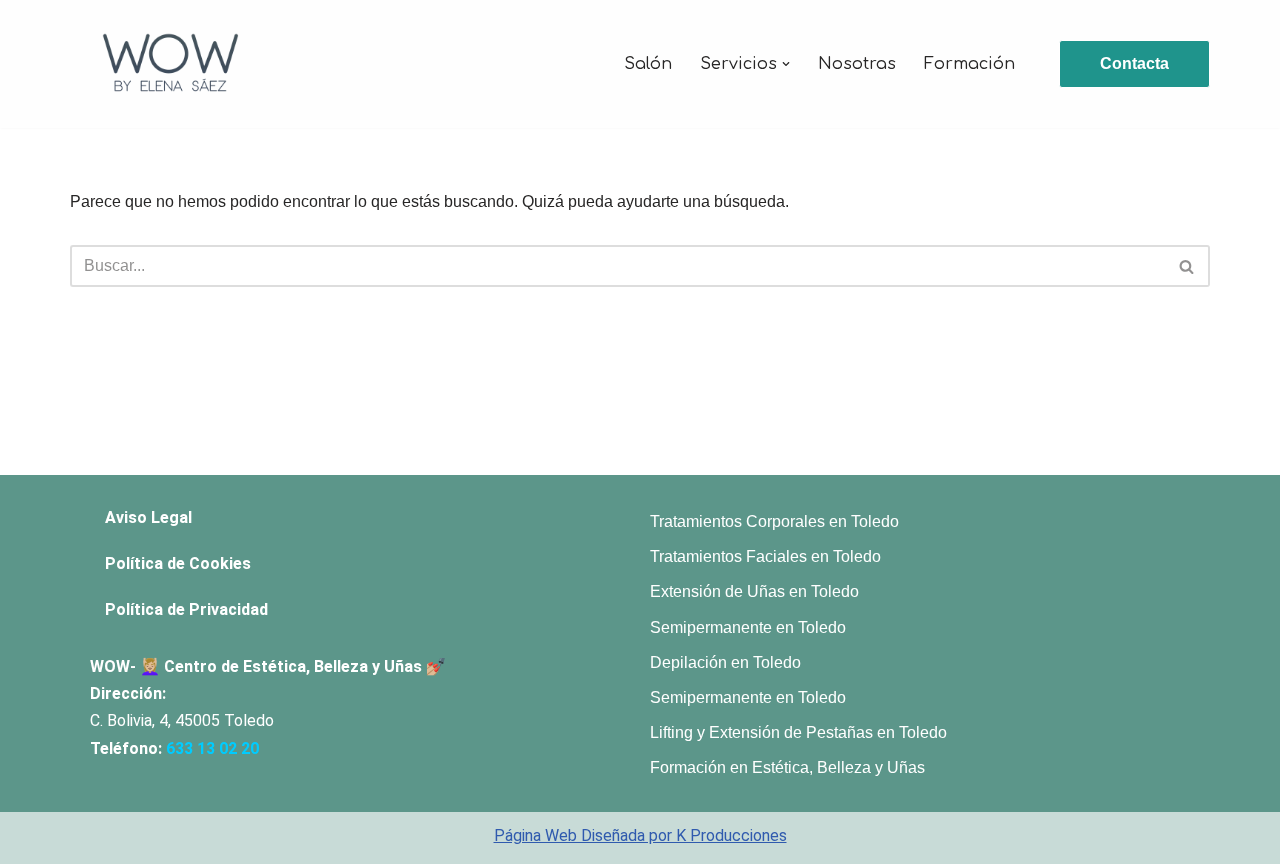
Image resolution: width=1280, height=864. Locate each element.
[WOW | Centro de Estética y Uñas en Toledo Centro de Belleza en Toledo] (170, 64)
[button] (786, 64)
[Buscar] (1187, 266)
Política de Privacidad (186, 609)
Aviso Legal (148, 517)
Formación (969, 64)
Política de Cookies (178, 563)
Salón (648, 64)
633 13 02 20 (212, 748)
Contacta (1134, 63)
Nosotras (857, 64)
